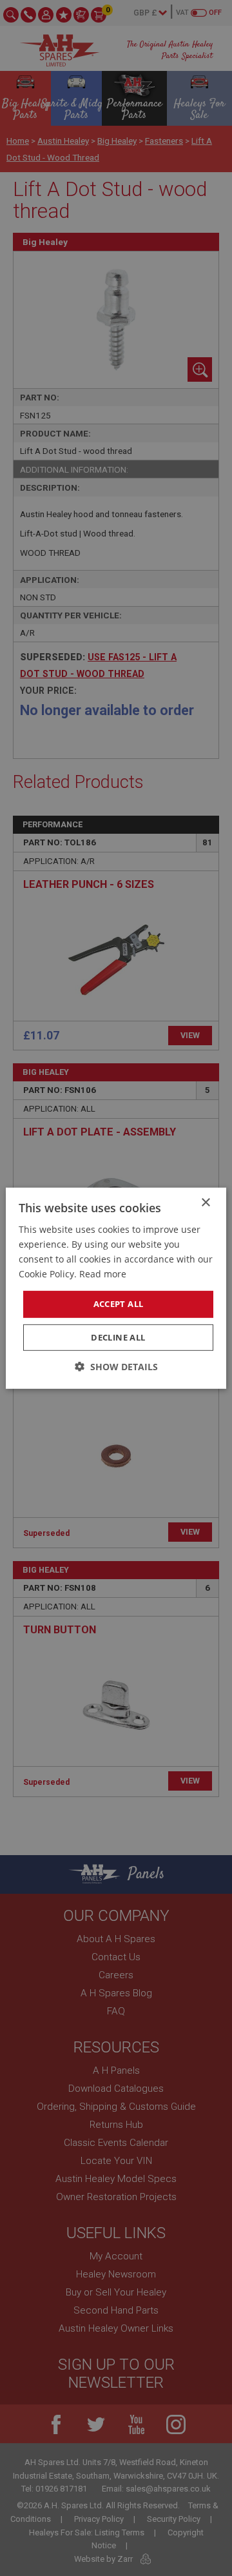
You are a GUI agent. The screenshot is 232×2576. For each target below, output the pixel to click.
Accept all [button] (119, 1304)
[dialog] (116, 1288)
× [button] (205, 1202)
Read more (103, 1274)
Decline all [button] (118, 1337)
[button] (116, 1367)
